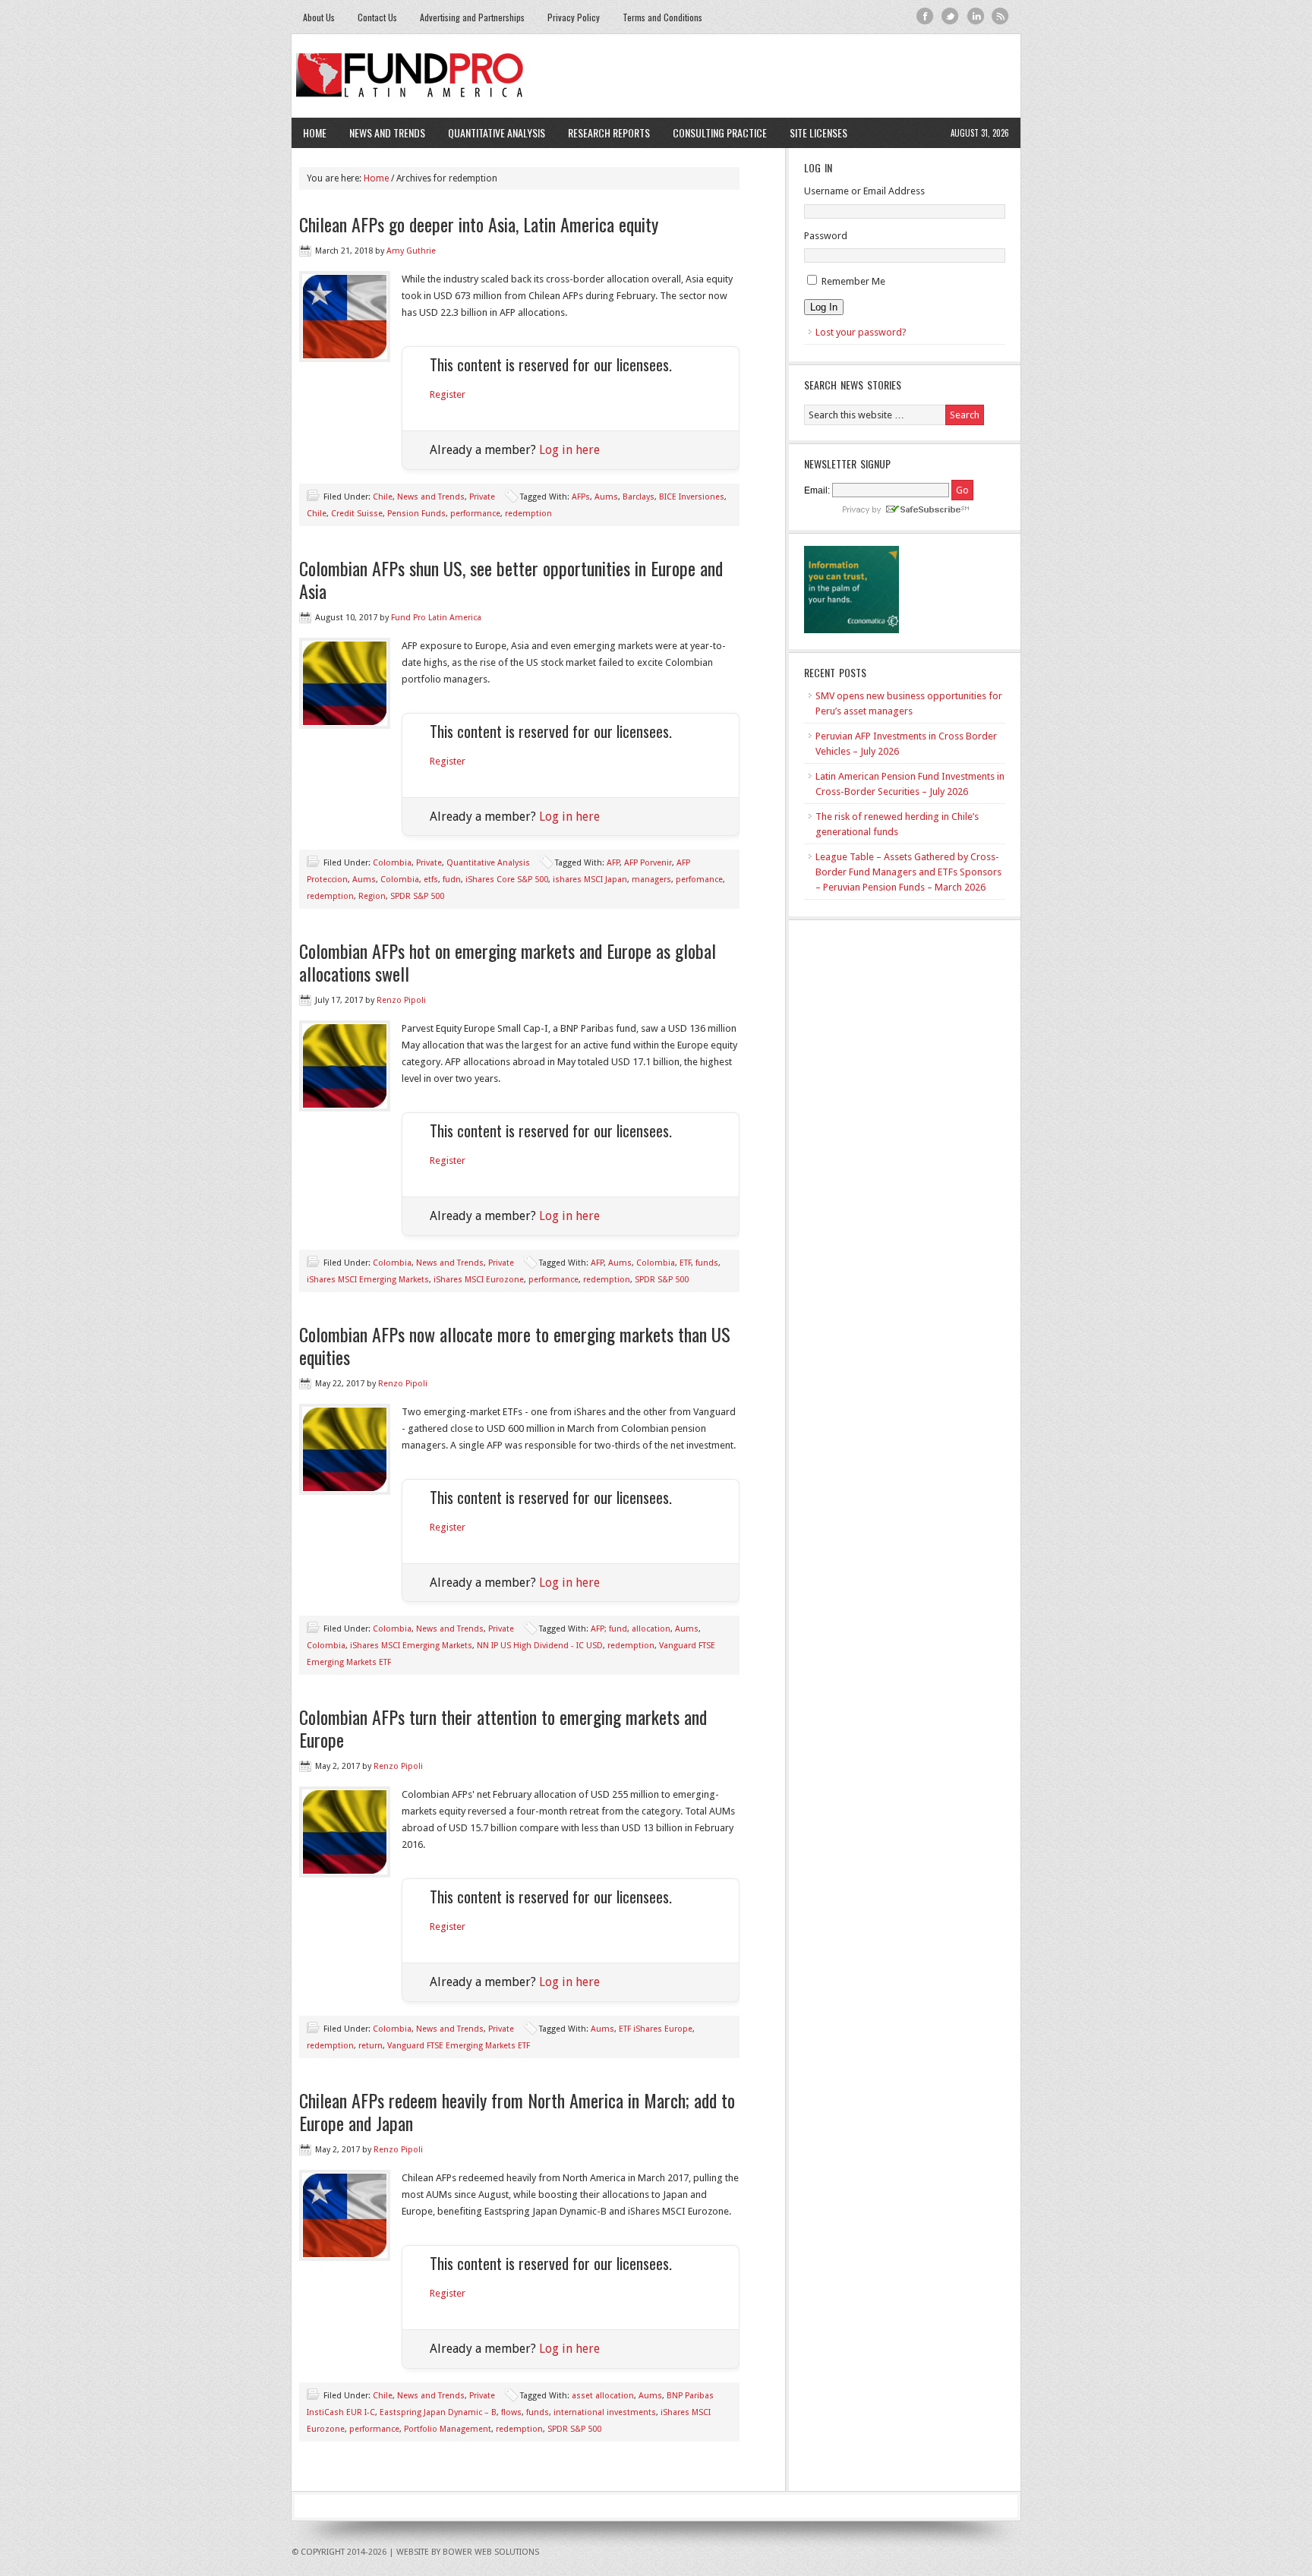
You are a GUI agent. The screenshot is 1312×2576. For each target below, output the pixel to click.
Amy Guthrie (411, 251)
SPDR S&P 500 (417, 896)
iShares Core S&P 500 (507, 880)
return (371, 2046)
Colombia (392, 863)
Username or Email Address (864, 191)
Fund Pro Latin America (656, 76)
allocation (651, 1629)
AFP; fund (609, 1629)
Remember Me (853, 281)
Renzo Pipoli (401, 1000)
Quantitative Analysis (491, 132)
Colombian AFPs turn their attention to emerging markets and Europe (503, 1728)
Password (826, 236)
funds (707, 1263)
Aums (606, 497)
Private (482, 497)
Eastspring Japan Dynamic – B (438, 2412)
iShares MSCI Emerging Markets (368, 1280)
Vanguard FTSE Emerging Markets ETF (459, 2046)
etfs (431, 880)
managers (651, 880)
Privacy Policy (574, 17)
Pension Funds (416, 514)
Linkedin (975, 16)
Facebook (925, 16)
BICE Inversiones (692, 497)
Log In (824, 307)
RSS (1000, 16)
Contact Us (377, 17)
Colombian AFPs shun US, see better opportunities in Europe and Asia (511, 579)
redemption (528, 514)
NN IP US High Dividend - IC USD (540, 1646)
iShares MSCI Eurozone (479, 1280)
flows (511, 2412)
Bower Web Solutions (491, 2552)
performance (475, 514)
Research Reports (609, 132)
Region (372, 896)
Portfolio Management (448, 2429)
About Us (319, 17)
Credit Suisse (357, 514)
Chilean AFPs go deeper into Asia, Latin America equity (479, 224)
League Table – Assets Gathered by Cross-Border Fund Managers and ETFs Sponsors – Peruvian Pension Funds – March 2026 (908, 872)
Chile (383, 497)
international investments (605, 2412)
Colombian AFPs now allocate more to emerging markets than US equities (515, 1345)
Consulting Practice (714, 132)
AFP (613, 863)
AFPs (581, 497)
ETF (685, 1263)
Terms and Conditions (662, 17)
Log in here (569, 450)
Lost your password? (861, 332)
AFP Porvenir (648, 863)
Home (315, 132)
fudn (452, 880)
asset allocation (603, 2396)
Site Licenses (813, 132)
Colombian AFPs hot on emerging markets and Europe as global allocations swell (508, 962)
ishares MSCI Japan (590, 880)
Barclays (639, 497)
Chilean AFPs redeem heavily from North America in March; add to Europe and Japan (517, 2111)
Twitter (950, 16)
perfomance (699, 880)
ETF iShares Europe (656, 2029)
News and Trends (382, 132)
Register (448, 394)
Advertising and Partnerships (472, 17)
